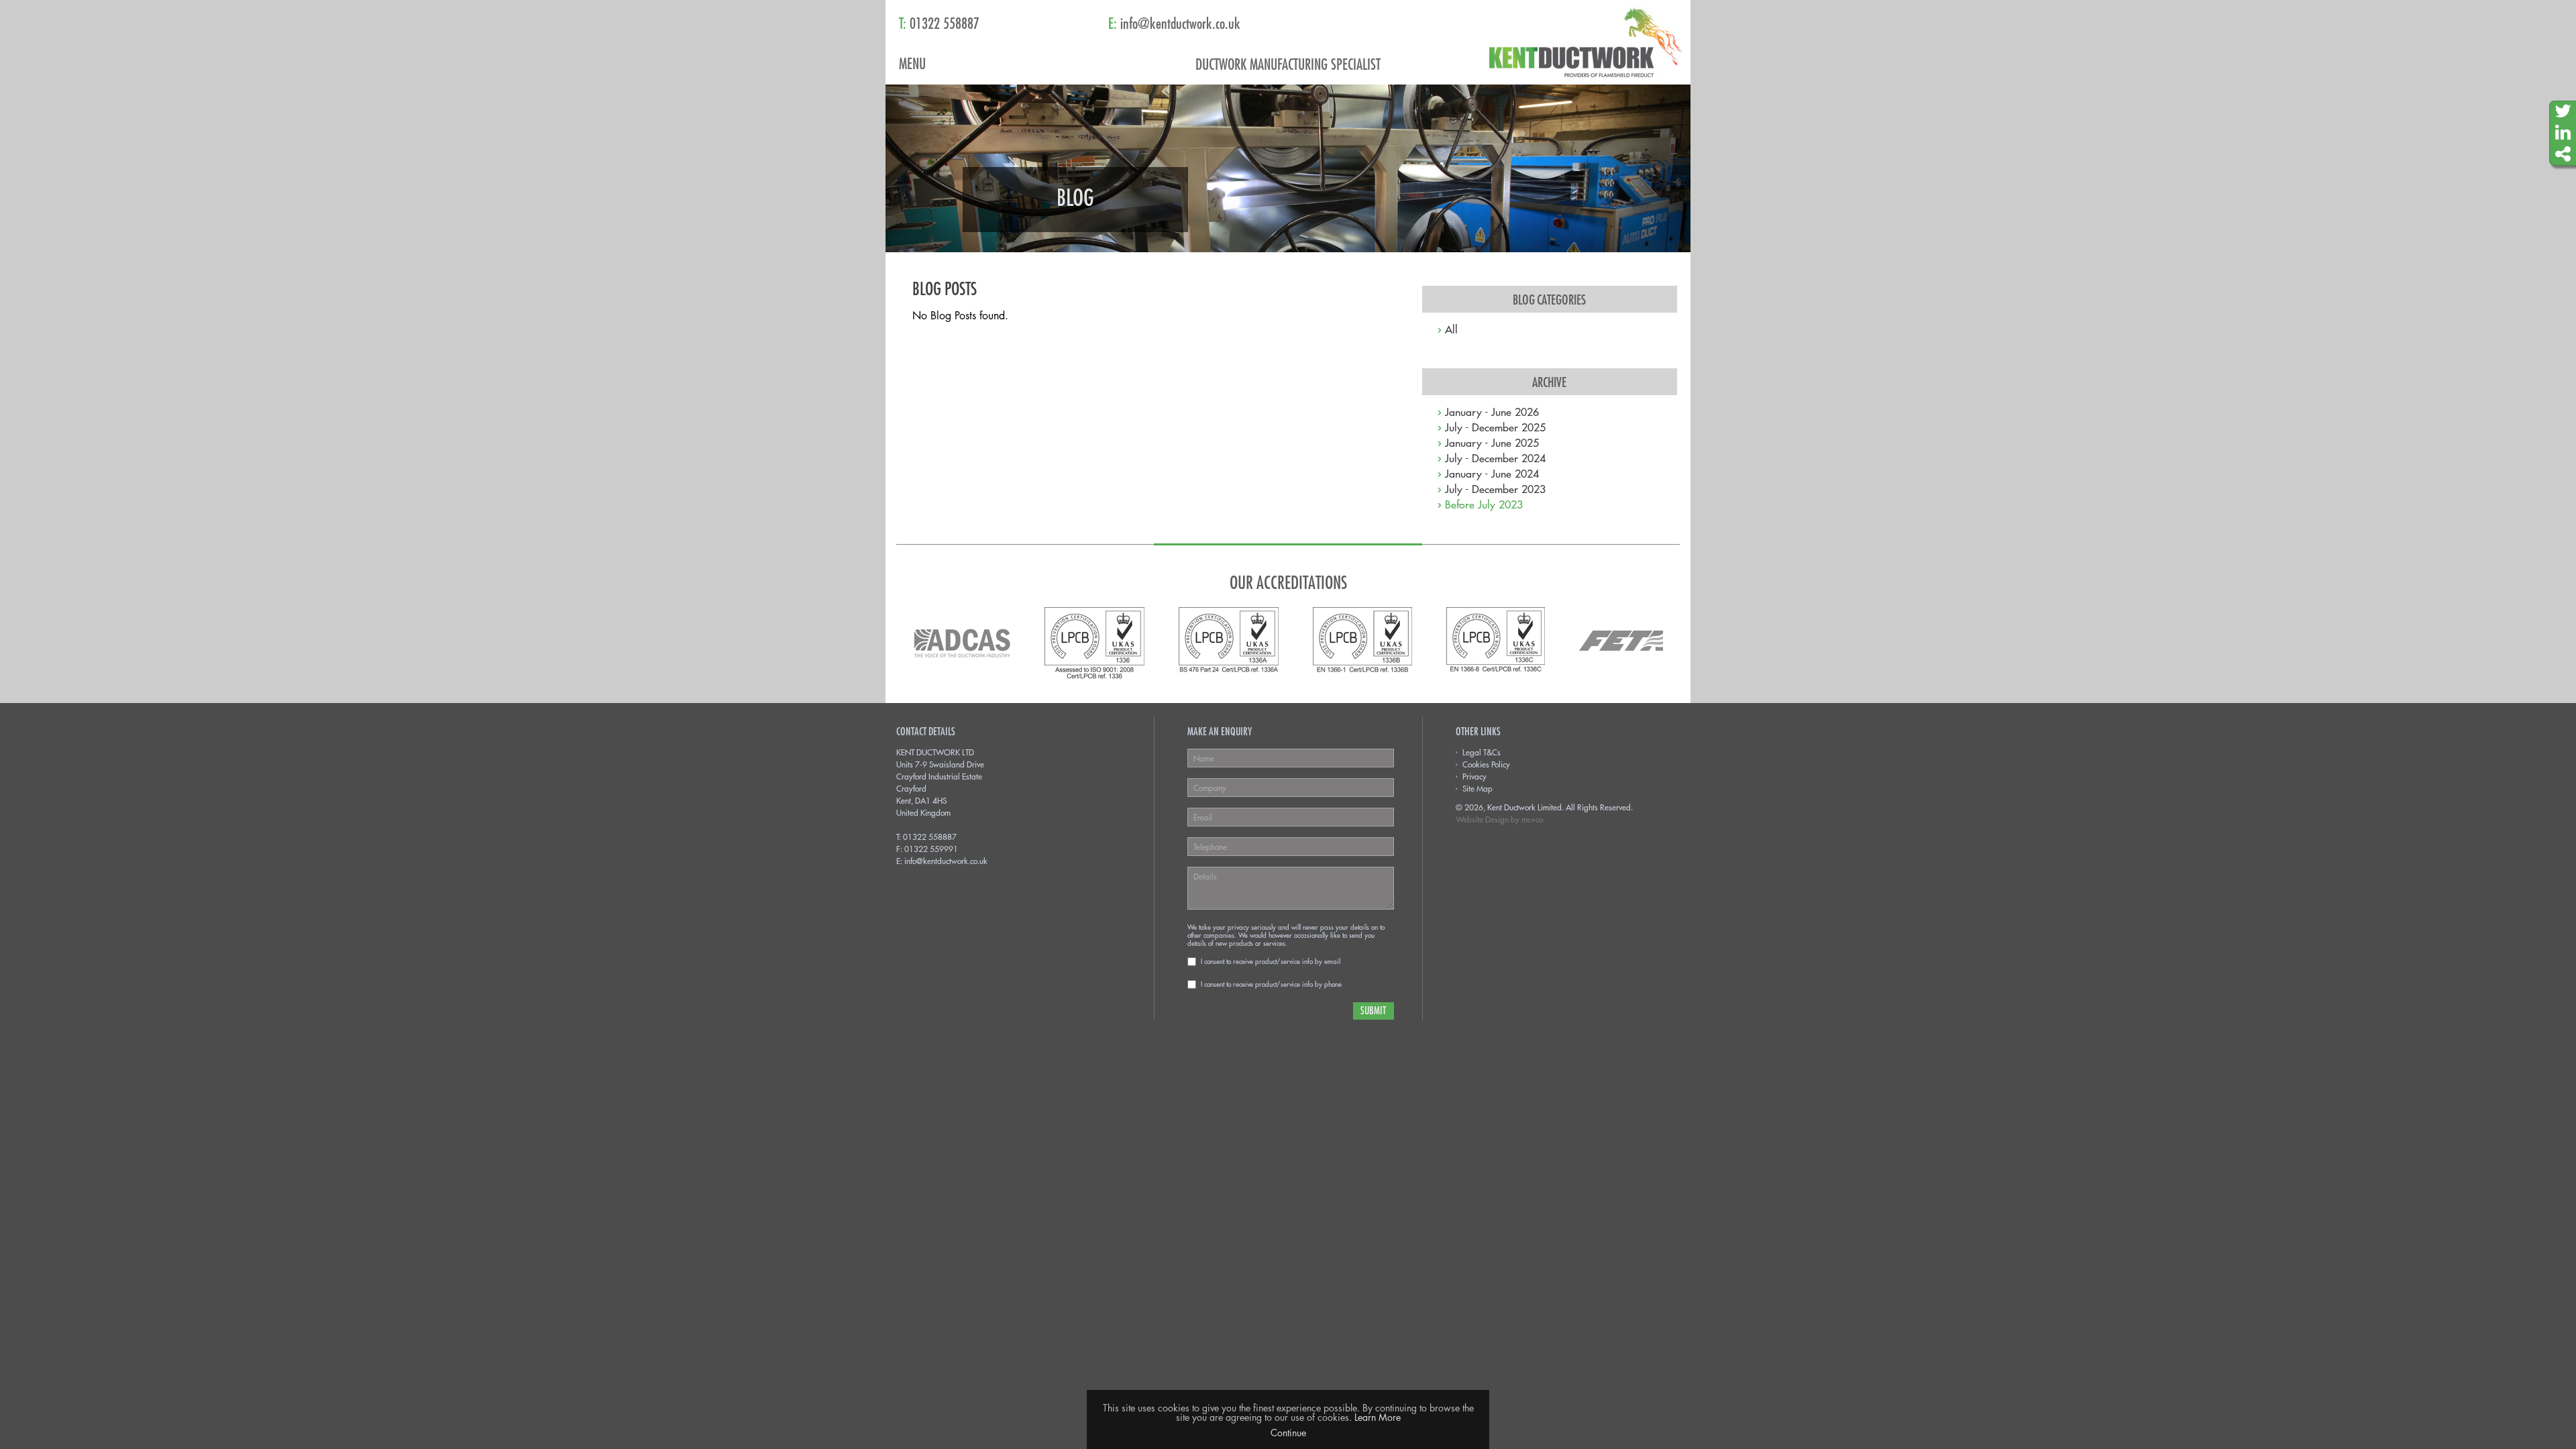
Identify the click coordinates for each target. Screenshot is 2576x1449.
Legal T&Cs (1482, 752)
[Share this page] (2563, 154)
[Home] (1590, 42)
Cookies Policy (1486, 764)
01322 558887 (930, 837)
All (1451, 329)
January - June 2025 (1492, 442)
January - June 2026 (1492, 411)
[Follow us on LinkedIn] (2563, 133)
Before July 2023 (1484, 504)
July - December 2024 (1495, 458)
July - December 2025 (1495, 427)
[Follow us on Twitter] (2563, 112)
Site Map (1478, 788)
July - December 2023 (1495, 488)
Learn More (1378, 1417)
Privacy (1474, 776)
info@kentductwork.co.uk (946, 861)
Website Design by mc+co (1499, 819)
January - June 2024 (1492, 473)
